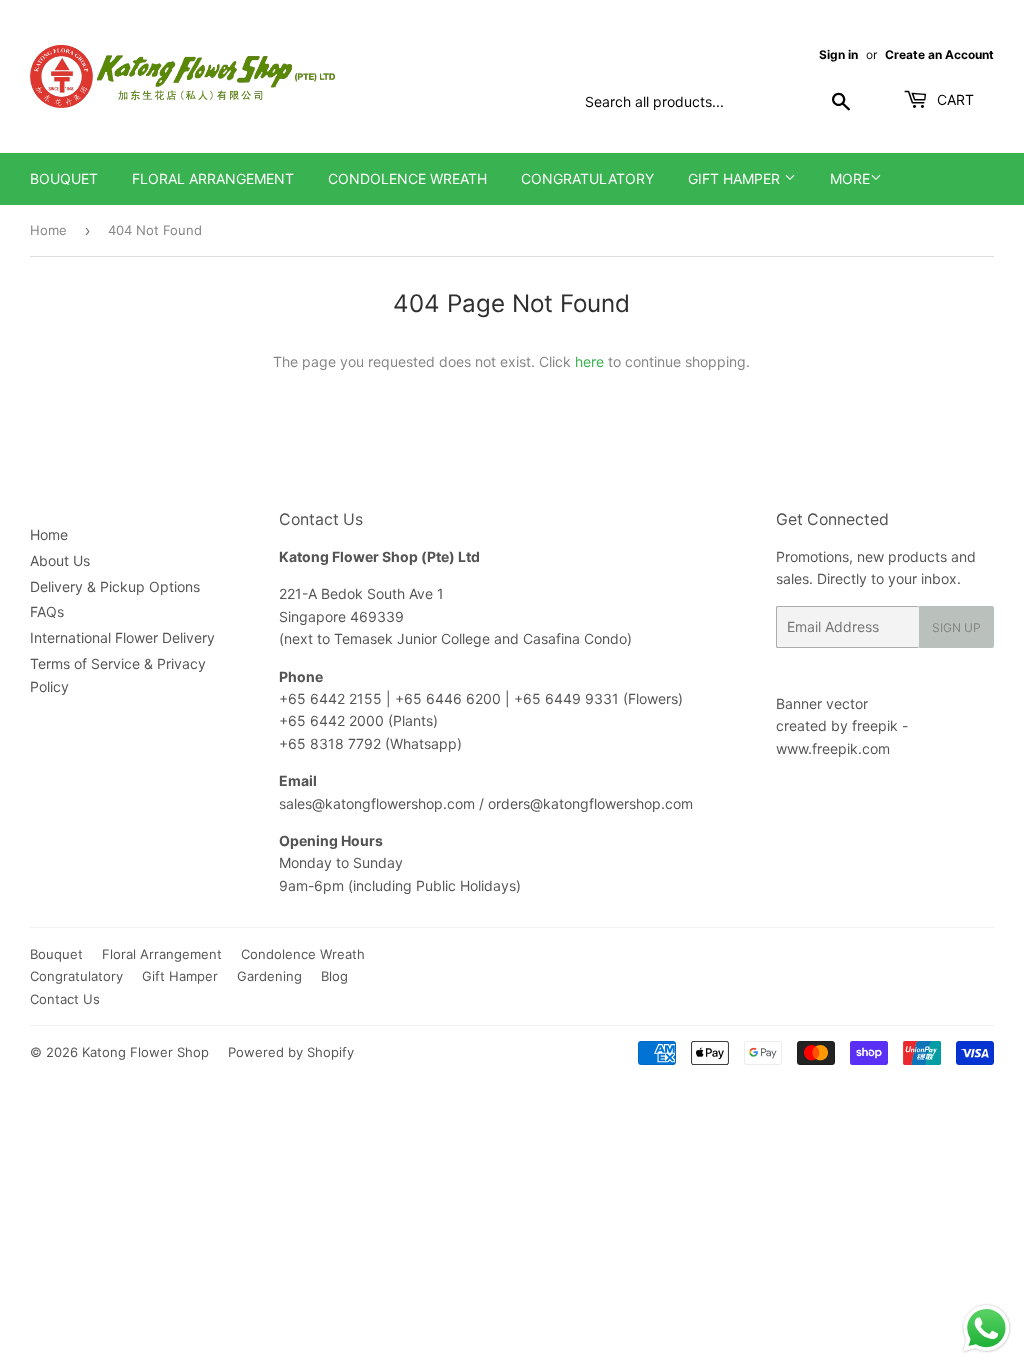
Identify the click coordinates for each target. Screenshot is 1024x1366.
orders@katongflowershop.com (590, 803)
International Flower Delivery (122, 637)
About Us (60, 560)
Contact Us (65, 999)
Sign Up (956, 627)
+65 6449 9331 (568, 698)
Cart (953, 99)
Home (48, 230)
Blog (334, 976)
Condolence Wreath (407, 178)
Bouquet (64, 178)
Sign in (838, 54)
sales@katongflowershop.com (377, 803)
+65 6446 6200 (450, 698)
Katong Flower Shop (145, 1052)
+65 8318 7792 (330, 743)
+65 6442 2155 (332, 698)
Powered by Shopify (291, 1052)
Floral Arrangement (213, 178)
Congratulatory (587, 178)
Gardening (269, 976)
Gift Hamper (736, 178)
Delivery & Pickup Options (115, 586)
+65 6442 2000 (331, 720)
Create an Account (939, 54)
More (850, 178)
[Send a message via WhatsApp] (986, 1328)
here (589, 361)
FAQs (47, 611)
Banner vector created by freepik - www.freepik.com (842, 726)
